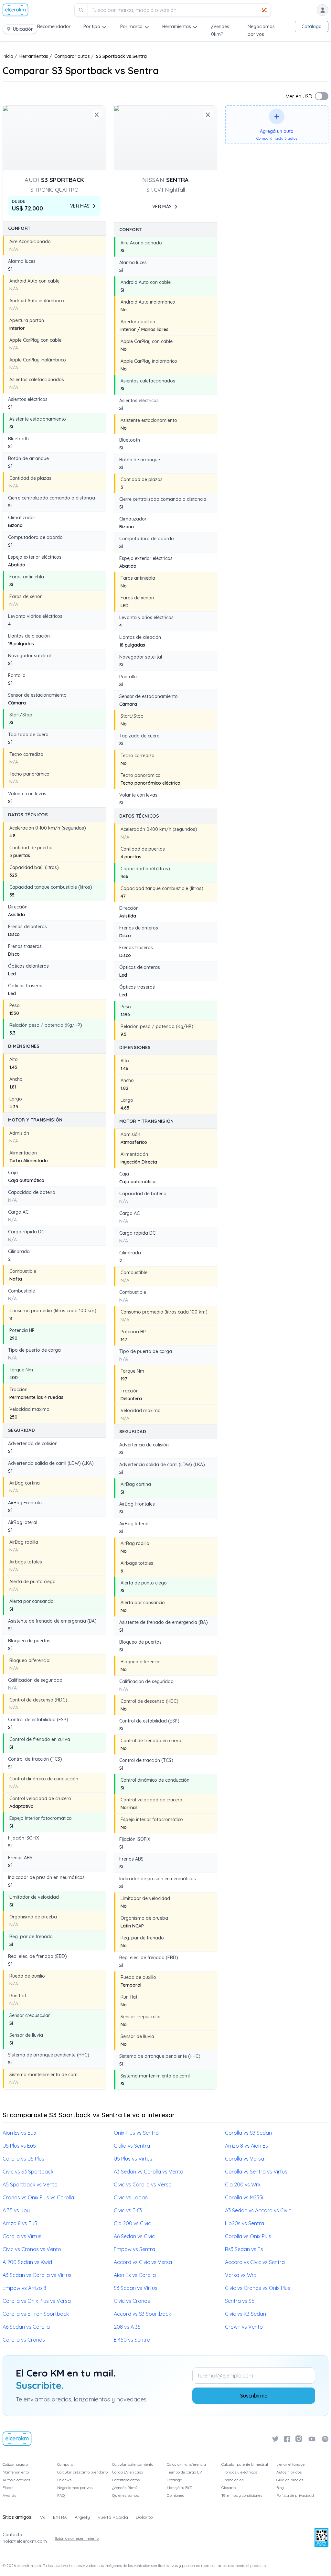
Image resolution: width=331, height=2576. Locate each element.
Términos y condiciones (242, 2495)
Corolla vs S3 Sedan (248, 2133)
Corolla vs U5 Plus (23, 2159)
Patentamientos (126, 2480)
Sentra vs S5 (240, 2301)
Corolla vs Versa (245, 2159)
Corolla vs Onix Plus (248, 2236)
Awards (9, 2495)
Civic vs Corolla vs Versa (143, 2184)
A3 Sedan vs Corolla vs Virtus (37, 2275)
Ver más (80, 206)
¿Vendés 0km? (125, 2488)
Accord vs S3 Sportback (142, 2314)
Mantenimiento (16, 2472)
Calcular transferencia (186, 2464)
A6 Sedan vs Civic (134, 2236)
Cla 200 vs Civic (132, 2223)
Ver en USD (299, 96)
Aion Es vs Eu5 (19, 2133)
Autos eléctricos (16, 2480)
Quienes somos (125, 2495)
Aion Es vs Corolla (135, 2275)
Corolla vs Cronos (24, 2340)
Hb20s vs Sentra (245, 2223)
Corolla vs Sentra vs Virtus (256, 2172)
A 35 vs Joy (16, 2210)
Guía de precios (290, 2480)
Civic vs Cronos (132, 2301)
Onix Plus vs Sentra (136, 2133)
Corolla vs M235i (244, 2197)
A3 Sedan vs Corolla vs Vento (149, 2172)
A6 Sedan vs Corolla (26, 2327)
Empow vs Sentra (134, 2249)
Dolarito (144, 2517)
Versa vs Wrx (241, 2275)
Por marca (131, 27)
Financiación (233, 2480)
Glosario (229, 2488)
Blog (280, 2488)
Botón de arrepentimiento (77, 2538)
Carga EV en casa (128, 2472)
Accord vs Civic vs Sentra (255, 2262)
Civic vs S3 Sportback (28, 2172)
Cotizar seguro (15, 2464)
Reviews (64, 2480)
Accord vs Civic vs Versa (143, 2262)
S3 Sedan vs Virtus (136, 2288)
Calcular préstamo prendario (82, 2472)
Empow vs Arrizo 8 (24, 2288)
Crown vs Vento (244, 2327)
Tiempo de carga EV (184, 2472)
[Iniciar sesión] (323, 10)
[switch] (322, 96)
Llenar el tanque (290, 2464)
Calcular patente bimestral (245, 2464)
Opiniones (175, 2495)
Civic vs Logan (131, 2197)
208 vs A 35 (127, 2327)
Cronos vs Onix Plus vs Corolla (38, 2197)
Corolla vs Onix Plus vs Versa (37, 2301)
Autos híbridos (289, 2472)
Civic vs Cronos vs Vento (32, 2249)
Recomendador (54, 27)
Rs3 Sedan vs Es (244, 2249)
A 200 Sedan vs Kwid (27, 2262)
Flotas (8, 2488)
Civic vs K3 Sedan (246, 2314)
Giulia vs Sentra (132, 2146)
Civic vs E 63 (128, 2210)
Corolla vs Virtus (22, 2236)
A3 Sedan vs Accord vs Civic (258, 2210)
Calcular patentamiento (133, 2464)
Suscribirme (254, 2396)
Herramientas (177, 27)
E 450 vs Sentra (132, 2340)
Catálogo (312, 27)
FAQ (61, 2495)
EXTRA (60, 2517)
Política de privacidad (295, 2495)
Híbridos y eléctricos (239, 2472)
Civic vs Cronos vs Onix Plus (258, 2288)
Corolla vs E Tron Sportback (36, 2314)
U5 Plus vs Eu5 (19, 2146)
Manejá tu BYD (180, 2488)
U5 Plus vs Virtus (133, 2159)
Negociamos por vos (75, 2488)
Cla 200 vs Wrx (243, 2184)
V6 (43, 2517)
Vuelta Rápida (113, 2517)
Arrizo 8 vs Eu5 (20, 2223)
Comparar (66, 2464)
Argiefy (82, 2517)
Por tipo (92, 27)
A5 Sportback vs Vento (30, 2184)
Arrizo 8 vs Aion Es (246, 2146)
